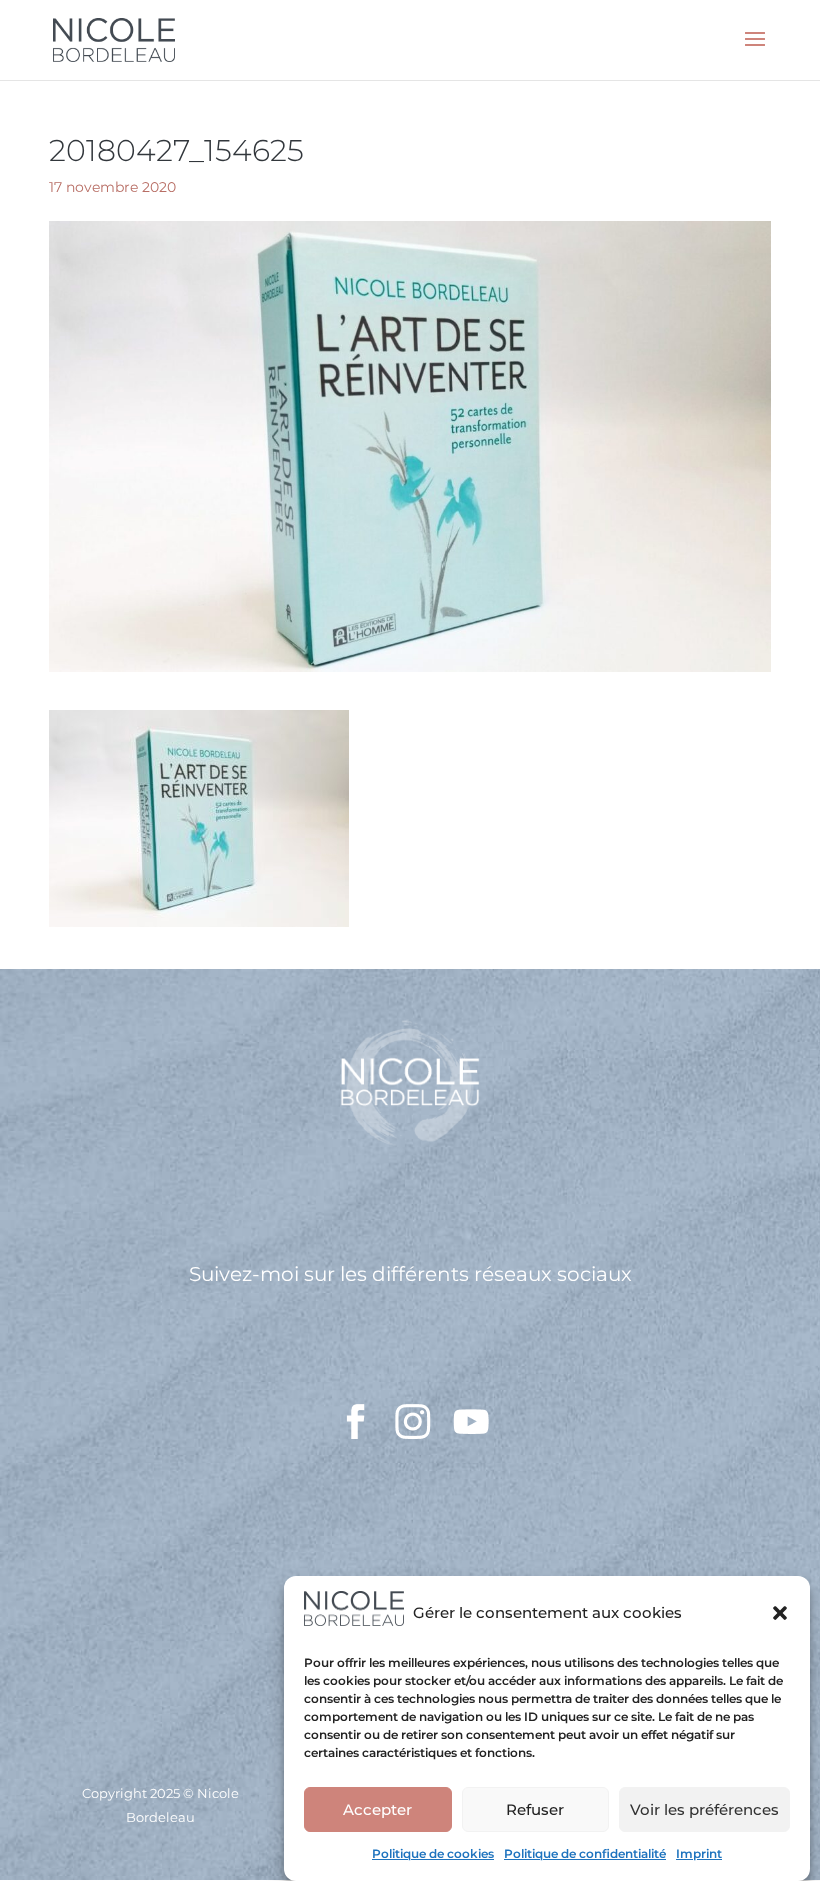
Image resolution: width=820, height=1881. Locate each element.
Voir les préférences (704, 1809)
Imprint (699, 1853)
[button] (780, 1613)
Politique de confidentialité (585, 1853)
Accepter (377, 1809)
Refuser (535, 1809)
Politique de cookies (433, 1853)
